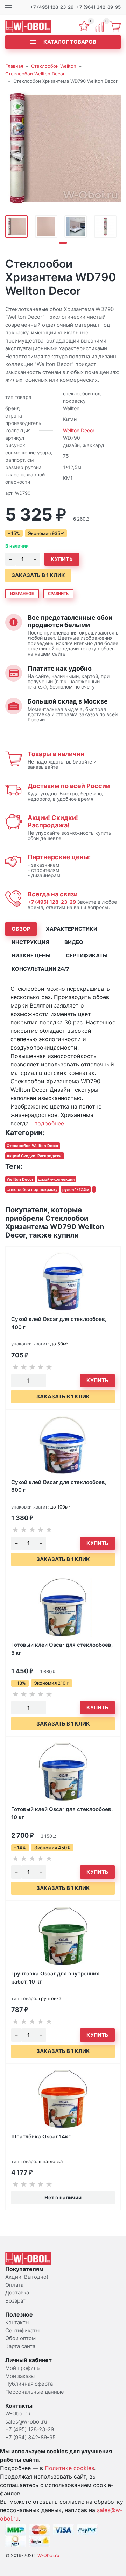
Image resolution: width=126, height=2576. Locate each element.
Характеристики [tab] (72, 929)
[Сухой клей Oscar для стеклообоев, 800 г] (63, 1445)
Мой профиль (22, 2368)
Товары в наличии (56, 754)
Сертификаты (22, 2330)
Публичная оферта (29, 2384)
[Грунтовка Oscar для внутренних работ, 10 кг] (63, 1936)
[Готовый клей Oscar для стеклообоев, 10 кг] (63, 1772)
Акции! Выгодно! (27, 2277)
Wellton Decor (79, 430)
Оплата (14, 2285)
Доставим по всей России (69, 786)
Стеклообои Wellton (54, 66)
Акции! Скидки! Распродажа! (53, 821)
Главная (14, 66)
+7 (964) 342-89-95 (99, 7)
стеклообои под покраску (32, 1189)
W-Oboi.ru (48, 2555)
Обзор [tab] (21, 929)
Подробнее (49, 1123)
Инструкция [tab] (30, 942)
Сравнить (58, 594)
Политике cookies (69, 2468)
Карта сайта (20, 2346)
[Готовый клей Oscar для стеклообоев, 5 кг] (63, 1607)
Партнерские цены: (59, 857)
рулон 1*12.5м (76, 1189)
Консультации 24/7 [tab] (40, 969)
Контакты (17, 2322)
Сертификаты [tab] (87, 955)
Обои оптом (20, 2338)
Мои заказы (20, 2376)
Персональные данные (35, 2392)
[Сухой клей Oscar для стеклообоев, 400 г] (63, 1282)
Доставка (17, 2293)
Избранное (22, 594)
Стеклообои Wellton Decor (35, 74)
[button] (63, 243)
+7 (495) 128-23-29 (52, 7)
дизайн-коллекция (56, 1179)
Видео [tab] (74, 942)
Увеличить (63, 149)
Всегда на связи (53, 894)
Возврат (15, 2301)
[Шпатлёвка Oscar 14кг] (63, 2099)
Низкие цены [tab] (31, 955)
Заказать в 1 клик (38, 575)
